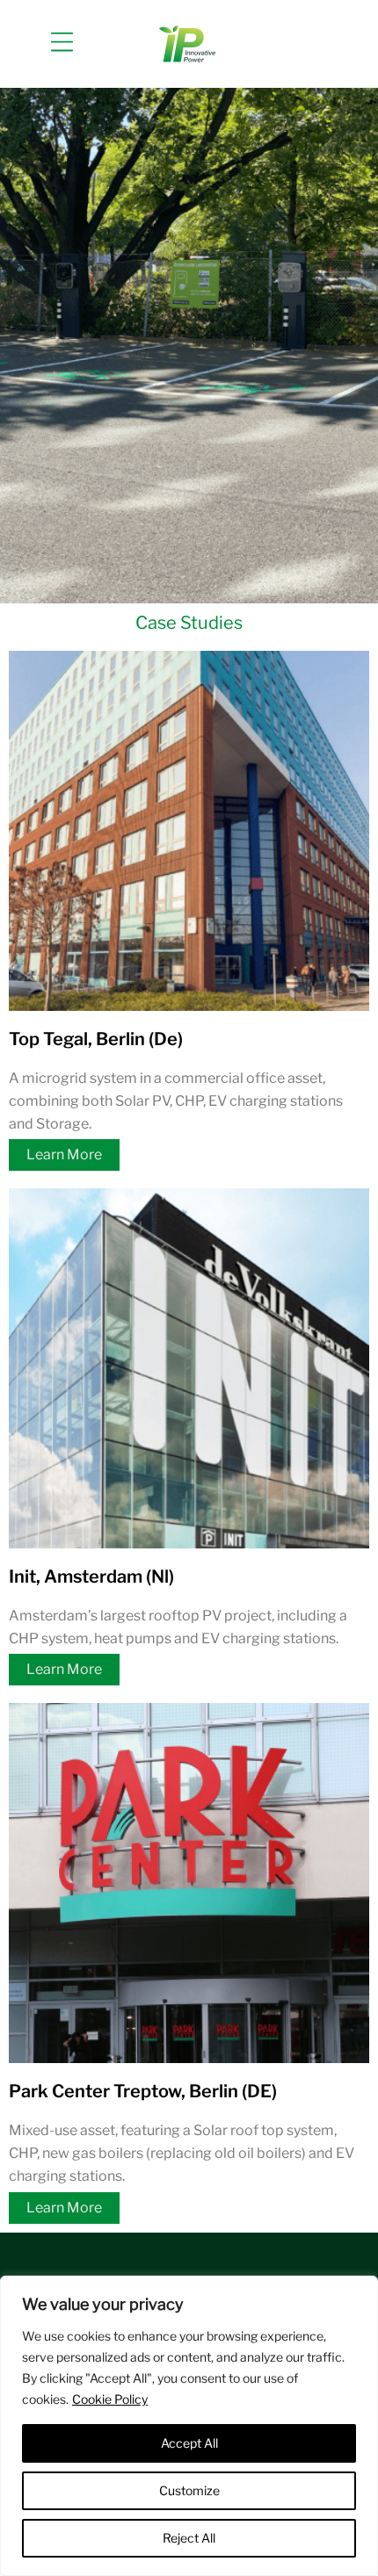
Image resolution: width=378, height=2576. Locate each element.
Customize (189, 2490)
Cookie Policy (110, 2399)
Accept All (189, 2443)
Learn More (64, 1155)
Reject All (189, 2538)
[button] (62, 44)
